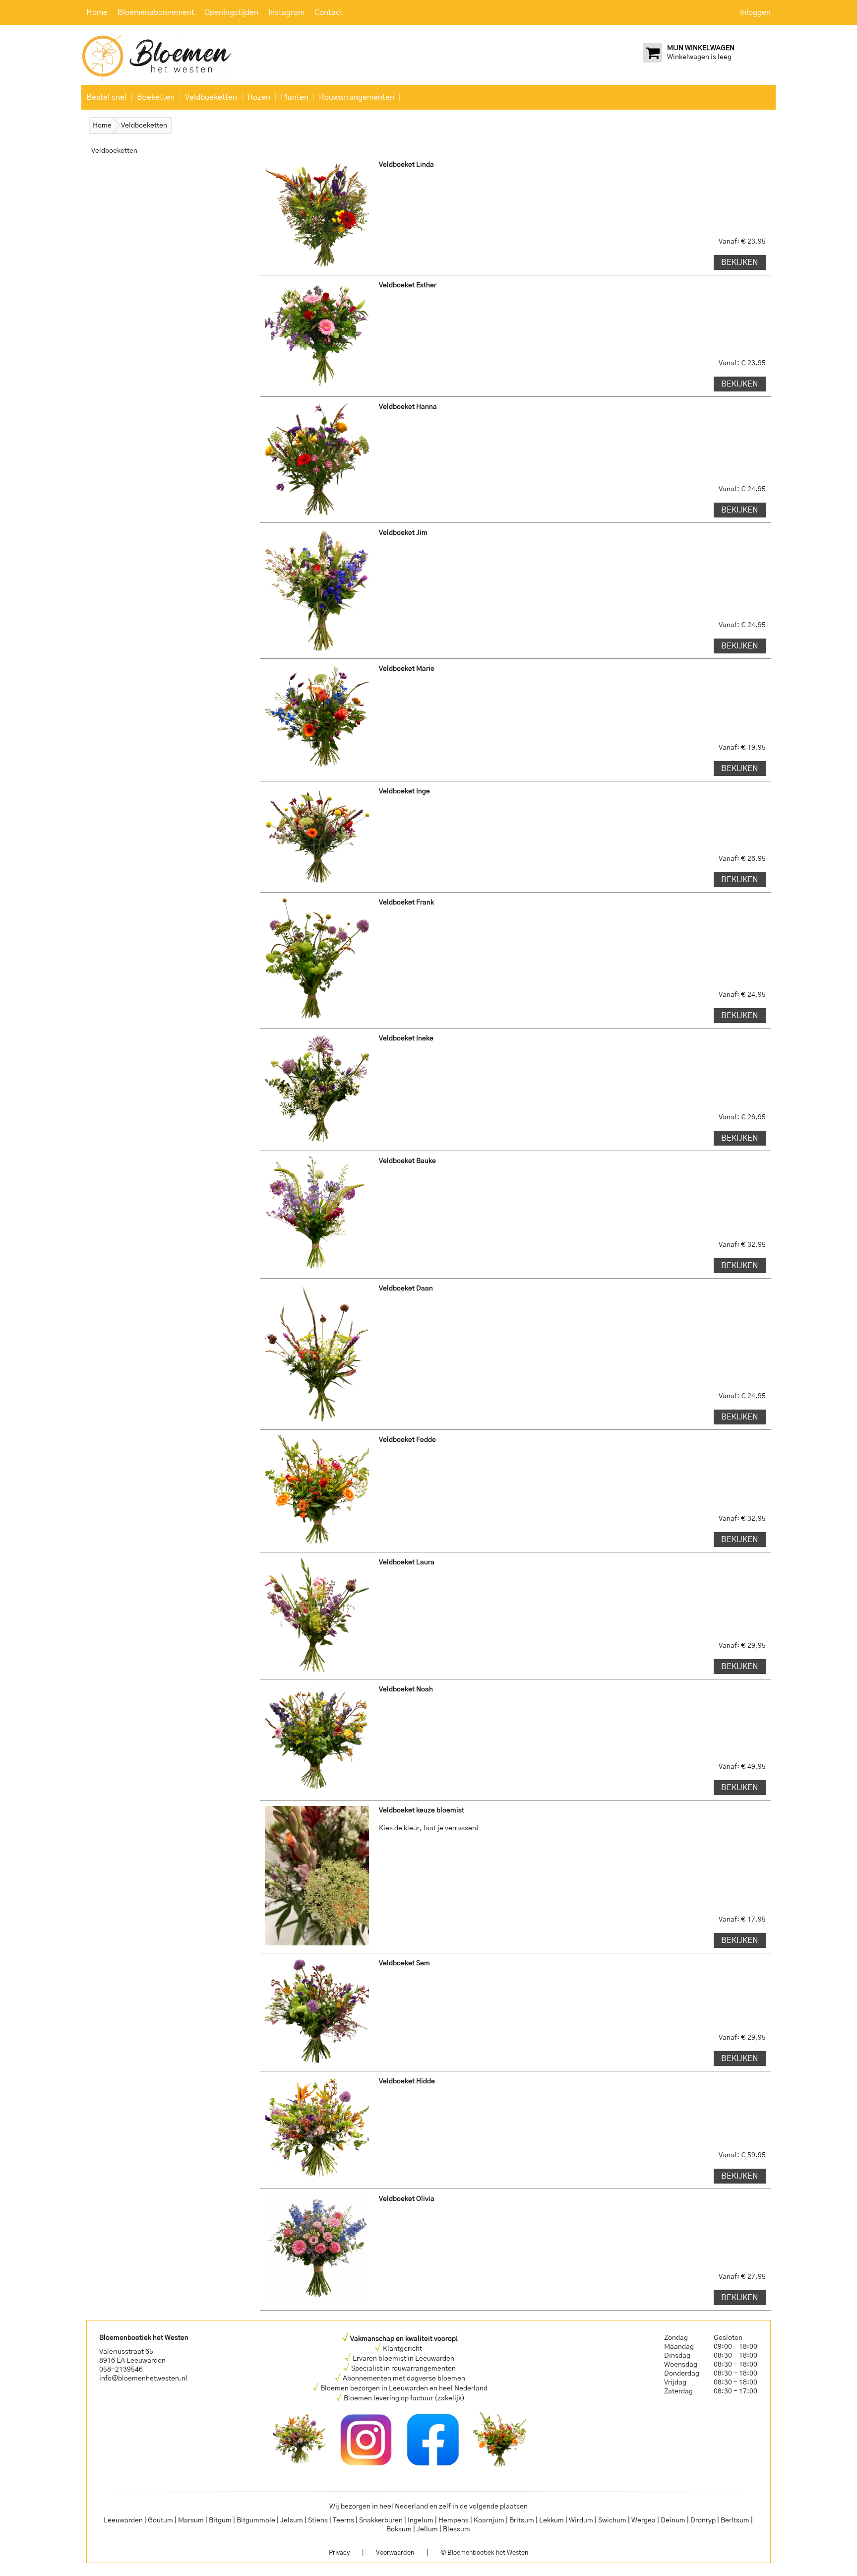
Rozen (259, 97)
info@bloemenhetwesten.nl (143, 2379)
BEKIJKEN (740, 262)
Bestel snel (106, 97)
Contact (329, 12)
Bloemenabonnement (156, 12)
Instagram (286, 12)
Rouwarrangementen (357, 97)
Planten (295, 97)
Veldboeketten (211, 97)
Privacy (339, 2553)
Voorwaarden (395, 2553)
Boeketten (156, 97)
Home (97, 12)
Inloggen (755, 12)
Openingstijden (231, 12)
